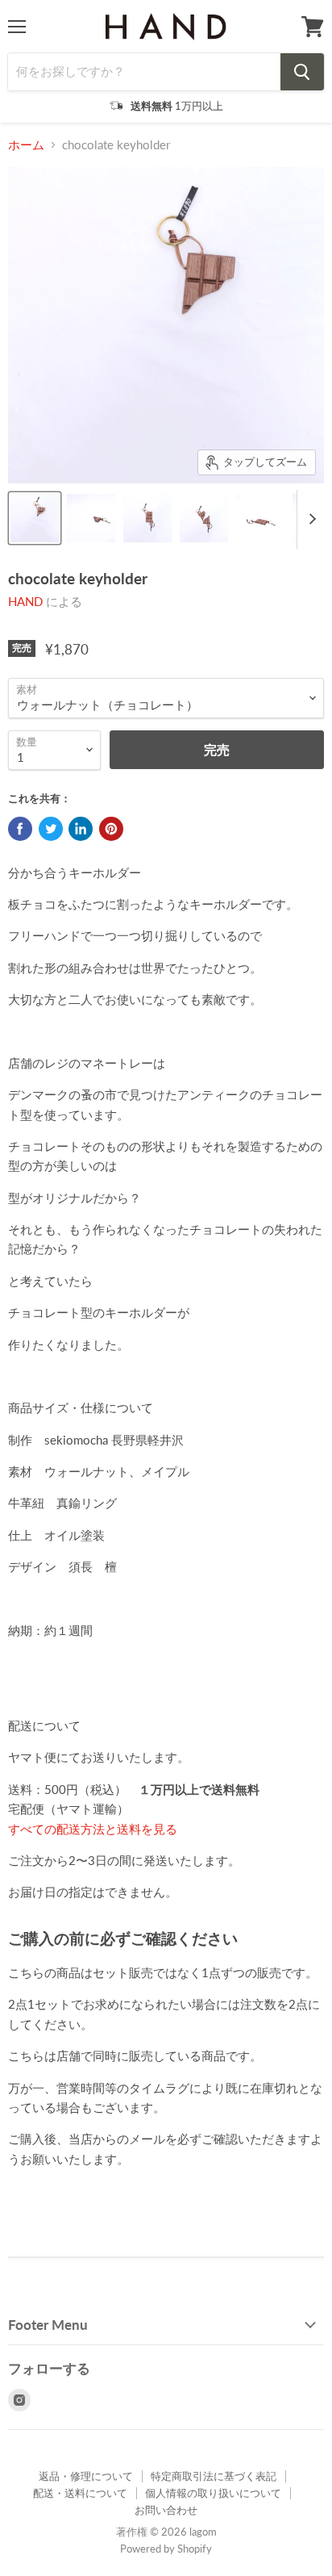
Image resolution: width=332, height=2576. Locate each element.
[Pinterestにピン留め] (111, 829)
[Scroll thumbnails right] (309, 520)
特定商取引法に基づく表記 (214, 2476)
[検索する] (302, 72)
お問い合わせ (166, 2510)
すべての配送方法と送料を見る (93, 1829)
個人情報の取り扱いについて (213, 2493)
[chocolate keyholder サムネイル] (35, 518)
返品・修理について (86, 2476)
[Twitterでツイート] (51, 829)
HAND (25, 601)
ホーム (26, 145)
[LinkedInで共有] (81, 829)
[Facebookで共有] (20, 829)
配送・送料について (80, 2493)
